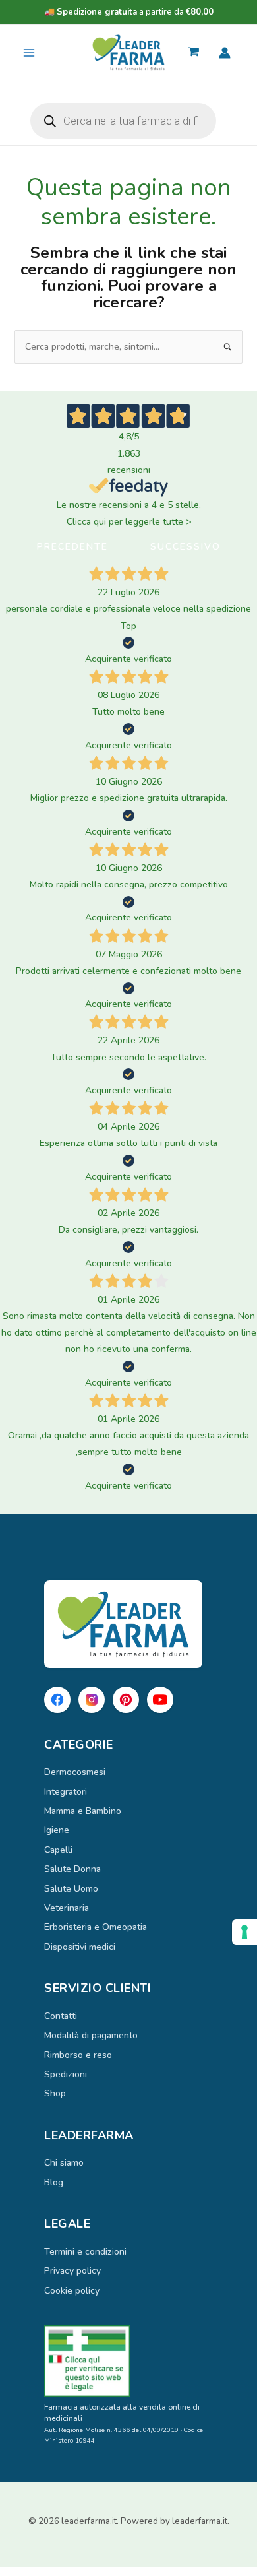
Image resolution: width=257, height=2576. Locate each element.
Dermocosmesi (75, 1772)
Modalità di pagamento (91, 2035)
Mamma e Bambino (83, 1811)
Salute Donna (72, 1869)
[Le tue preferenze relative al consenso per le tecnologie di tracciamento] (244, 1932)
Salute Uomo (71, 1889)
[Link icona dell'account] (225, 53)
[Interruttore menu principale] (29, 53)
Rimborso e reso (78, 2055)
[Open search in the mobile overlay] (123, 121)
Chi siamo (64, 2163)
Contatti (61, 2016)
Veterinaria (67, 1908)
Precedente (72, 547)
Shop (55, 2093)
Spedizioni (66, 2074)
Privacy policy (72, 2271)
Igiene (57, 1830)
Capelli (58, 1850)
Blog (54, 2182)
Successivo (186, 547)
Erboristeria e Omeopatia (96, 1927)
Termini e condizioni (85, 2252)
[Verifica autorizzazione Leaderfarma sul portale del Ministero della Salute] (128, 2361)
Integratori (66, 1792)
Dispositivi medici (80, 1947)
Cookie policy (72, 2291)
